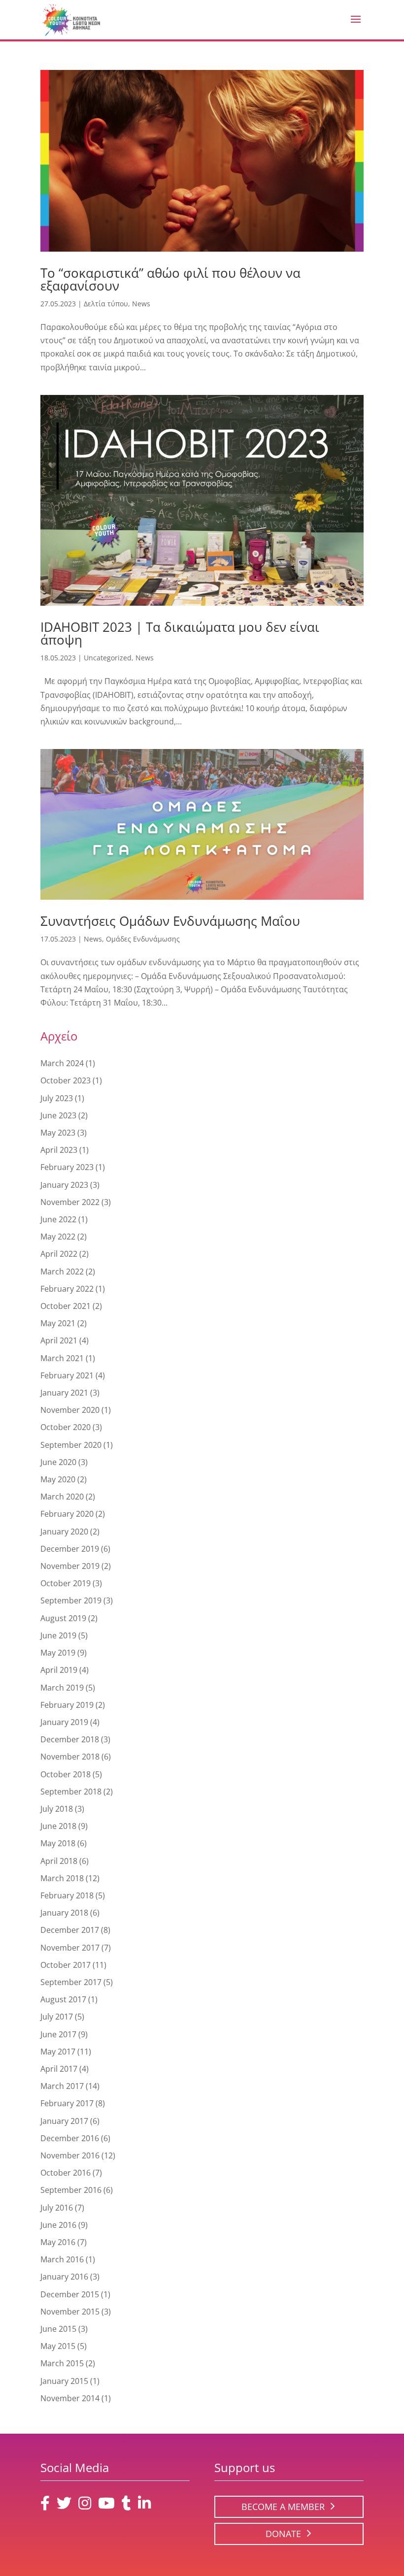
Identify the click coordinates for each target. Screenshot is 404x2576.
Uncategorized (108, 658)
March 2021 (62, 1358)
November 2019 (70, 1566)
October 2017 (66, 1965)
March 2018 (62, 1878)
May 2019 (58, 1653)
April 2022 (59, 1254)
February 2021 (67, 1375)
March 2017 (62, 2086)
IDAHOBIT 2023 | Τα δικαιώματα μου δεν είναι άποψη (180, 633)
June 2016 (58, 2225)
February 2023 (67, 1167)
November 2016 (70, 2155)
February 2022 (67, 1289)
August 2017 (63, 1999)
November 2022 (70, 1202)
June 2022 (58, 1219)
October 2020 (66, 1427)
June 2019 (58, 1635)
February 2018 (67, 1895)
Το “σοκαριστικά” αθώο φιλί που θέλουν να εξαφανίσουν (170, 279)
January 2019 (64, 1722)
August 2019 (63, 1618)
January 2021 (64, 1393)
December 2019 (70, 1549)
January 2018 (64, 1913)
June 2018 (58, 1826)
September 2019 (71, 1600)
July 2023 (57, 1098)
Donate (283, 2534)
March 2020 (62, 1497)
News (141, 304)
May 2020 (58, 1479)
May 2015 (58, 2346)
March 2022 (62, 1272)
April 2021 (59, 1340)
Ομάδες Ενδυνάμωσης (143, 939)
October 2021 (66, 1306)
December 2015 (70, 2294)
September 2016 (71, 2190)
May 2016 (58, 2242)
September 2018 (71, 1792)
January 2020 (64, 1532)
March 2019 (62, 1688)
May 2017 (58, 2052)
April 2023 (59, 1150)
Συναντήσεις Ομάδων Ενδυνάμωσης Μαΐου (170, 921)
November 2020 (70, 1410)
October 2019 (66, 1583)
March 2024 (62, 1063)
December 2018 (70, 1739)
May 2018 (58, 1843)
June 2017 (58, 2034)
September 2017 (71, 1982)
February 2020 (67, 1514)
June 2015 (58, 2329)
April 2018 (59, 1861)
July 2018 (57, 1809)
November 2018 (70, 1757)
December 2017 (70, 1930)
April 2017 (59, 2069)
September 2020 (71, 1445)
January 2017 (64, 2121)
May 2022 (58, 1237)
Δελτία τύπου (106, 304)
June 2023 (58, 1115)
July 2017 (57, 2017)
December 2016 (70, 2138)
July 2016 (57, 2208)
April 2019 (59, 1670)
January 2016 (64, 2277)
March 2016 (62, 2259)
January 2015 (64, 2381)
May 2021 (58, 1323)
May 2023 (58, 1133)
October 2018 (66, 1774)
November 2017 (70, 1948)
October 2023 (66, 1080)
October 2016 (66, 2173)
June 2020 (58, 1462)
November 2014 (70, 2398)
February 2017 (67, 2103)
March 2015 (62, 2363)
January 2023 (64, 1185)
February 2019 (67, 1705)
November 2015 (70, 2312)
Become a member (283, 2507)
